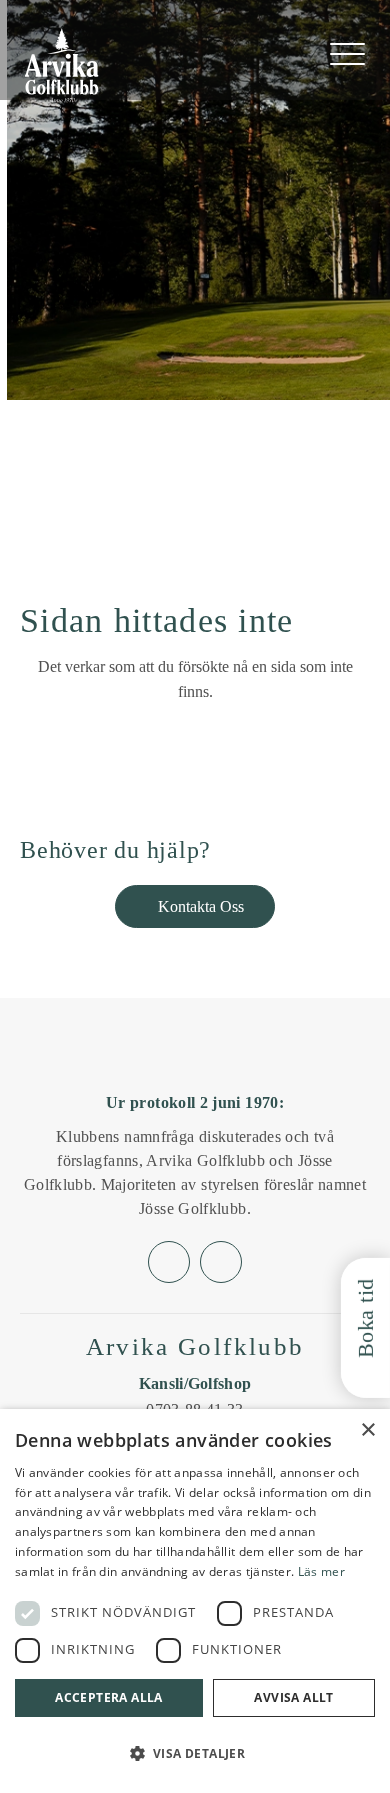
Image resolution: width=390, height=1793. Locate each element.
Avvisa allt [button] (293, 1697)
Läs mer (321, 1571)
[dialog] (195, 1601)
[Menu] (347, 54)
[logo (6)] (62, 66)
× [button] (367, 1430)
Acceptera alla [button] (109, 1697)
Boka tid (365, 1318)
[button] (195, 1754)
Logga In (285, 55)
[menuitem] (347, 54)
